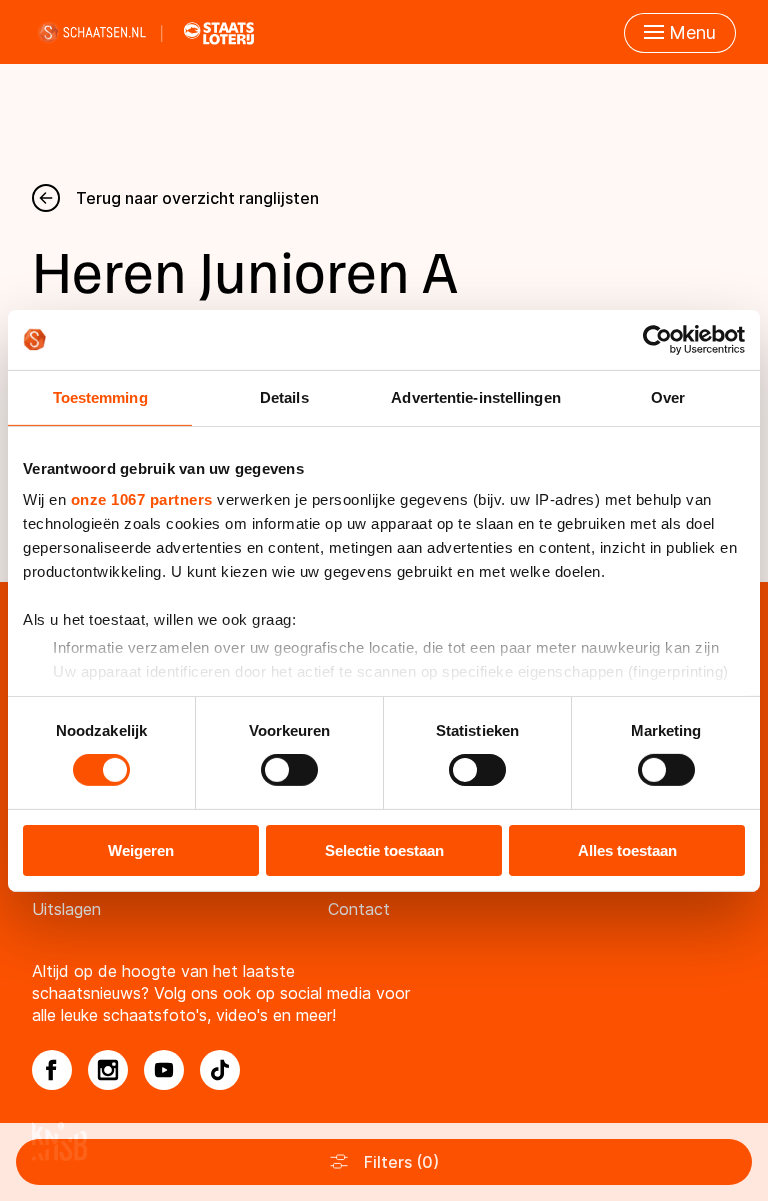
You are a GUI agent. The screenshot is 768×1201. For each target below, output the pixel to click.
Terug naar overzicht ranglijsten (197, 198)
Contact (359, 909)
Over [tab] (668, 396)
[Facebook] (52, 1070)
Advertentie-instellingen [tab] (475, 396)
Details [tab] (284, 396)
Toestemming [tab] (100, 396)
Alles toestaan (627, 850)
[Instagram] (108, 1070)
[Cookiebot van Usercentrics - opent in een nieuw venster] (657, 339)
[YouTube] (164, 1070)
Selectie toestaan (384, 850)
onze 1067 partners (142, 499)
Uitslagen (66, 909)
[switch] (289, 770)
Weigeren (141, 850)
